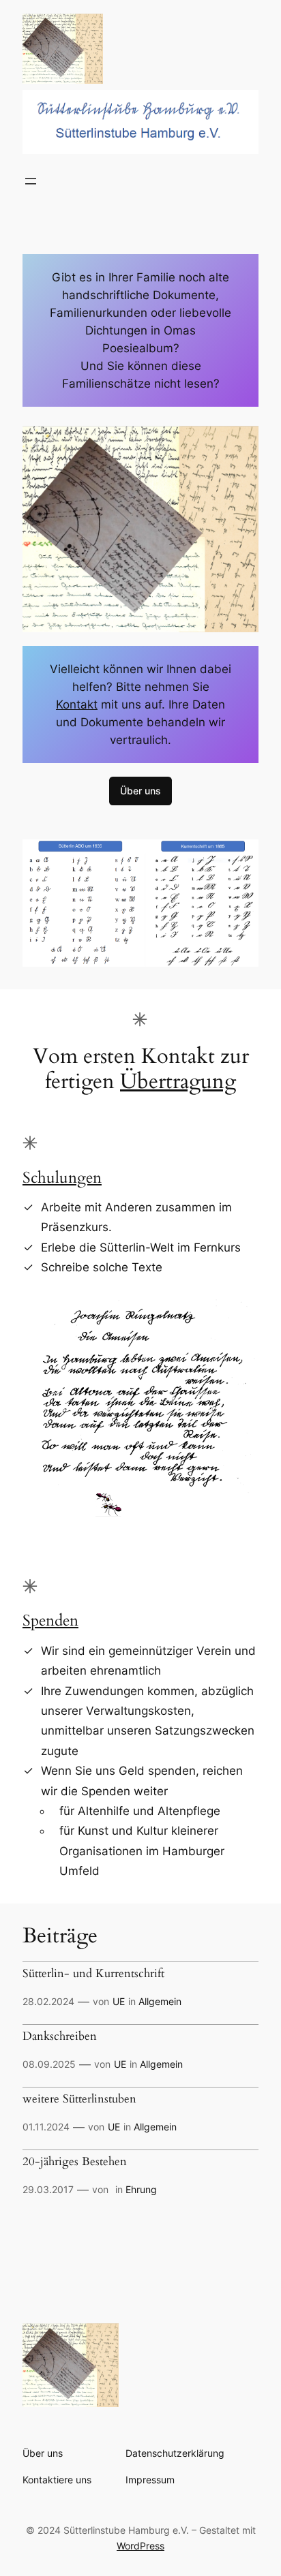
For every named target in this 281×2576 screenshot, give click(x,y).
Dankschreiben (60, 2036)
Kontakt (77, 704)
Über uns (140, 791)
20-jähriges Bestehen (75, 2162)
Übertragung (178, 1082)
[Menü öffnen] (31, 181)
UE (119, 2001)
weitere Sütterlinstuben (79, 2099)
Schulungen (62, 1178)
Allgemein (160, 2001)
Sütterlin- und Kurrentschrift (93, 1974)
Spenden (50, 1620)
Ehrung (141, 2189)
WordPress (140, 2546)
